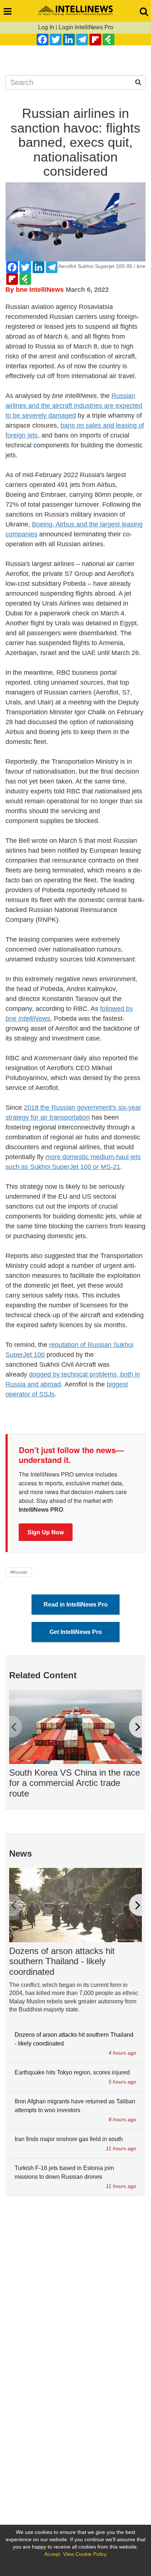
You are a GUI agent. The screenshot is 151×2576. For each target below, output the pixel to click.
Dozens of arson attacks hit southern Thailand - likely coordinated (62, 1961)
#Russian (19, 1572)
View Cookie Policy (85, 2554)
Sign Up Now (46, 1532)
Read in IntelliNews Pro (76, 1605)
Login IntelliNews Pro (86, 27)
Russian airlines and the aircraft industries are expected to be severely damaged (74, 406)
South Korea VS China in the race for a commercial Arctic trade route (75, 1783)
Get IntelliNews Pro (76, 1632)
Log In (46, 27)
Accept (52, 2554)
